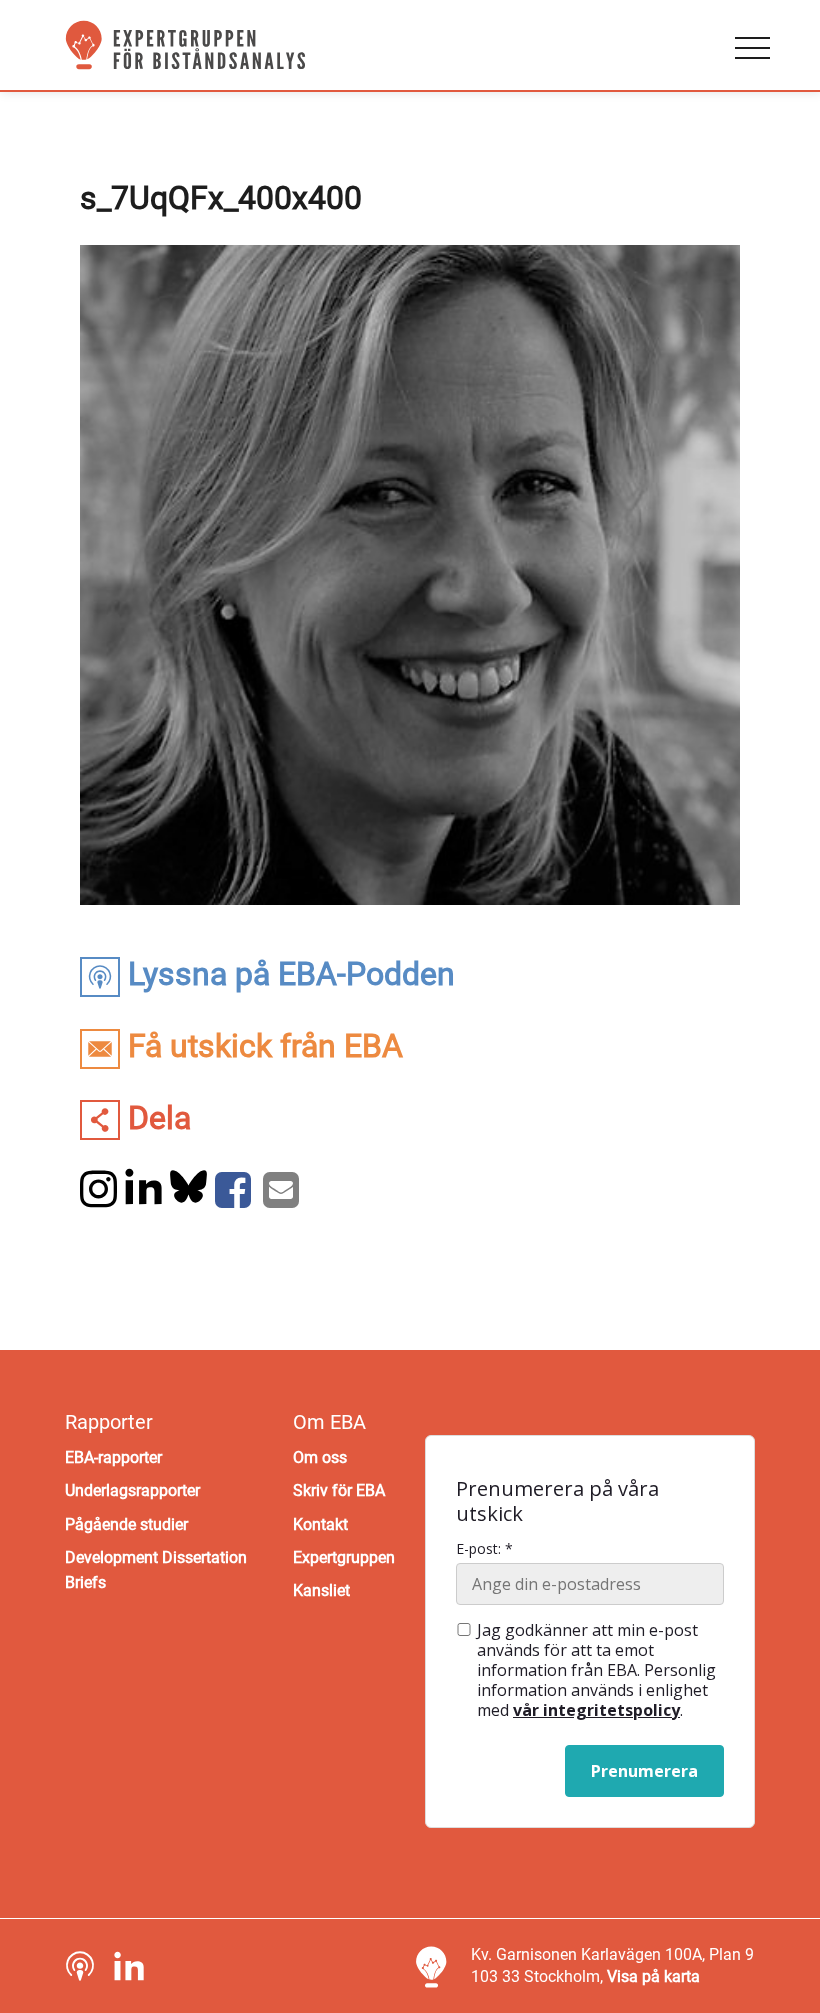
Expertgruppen (344, 1557)
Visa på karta (653, 1976)
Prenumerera (644, 1771)
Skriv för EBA (339, 1490)
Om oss (320, 1457)
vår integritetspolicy (596, 1710)
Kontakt (320, 1524)
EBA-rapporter (113, 1457)
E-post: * (484, 1549)
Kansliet (321, 1590)
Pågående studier (126, 1524)
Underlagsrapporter (132, 1490)
